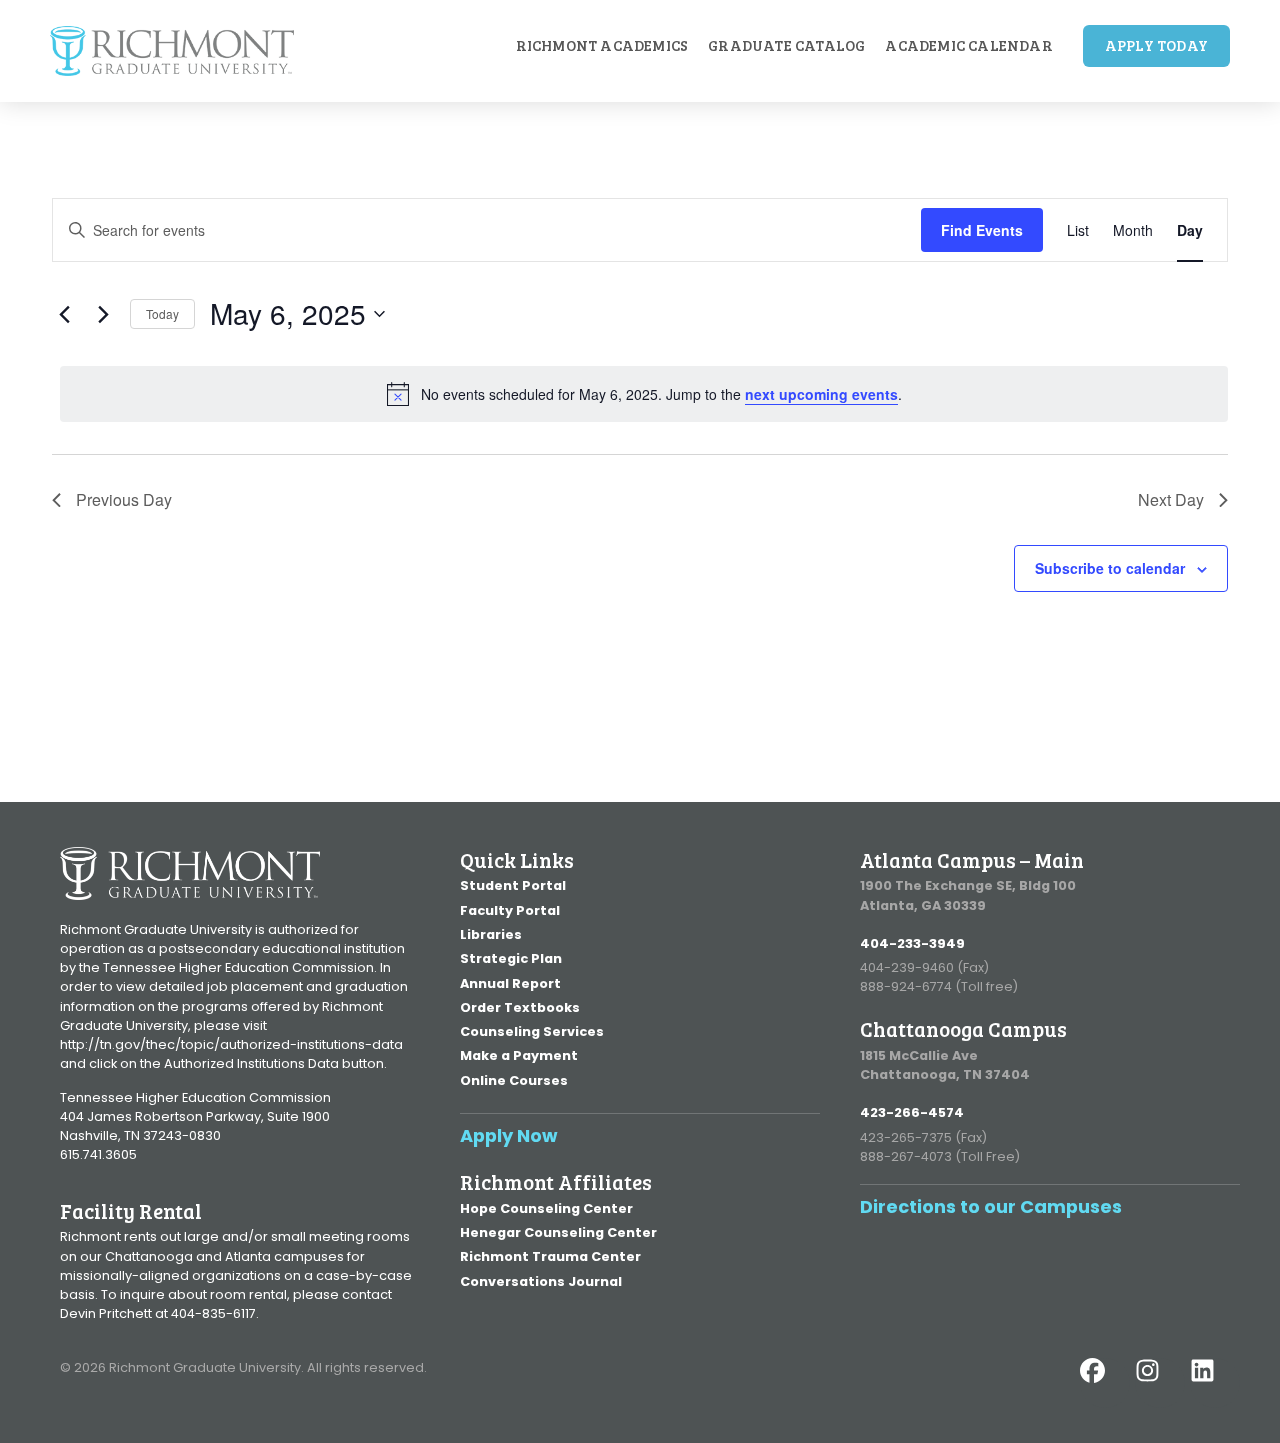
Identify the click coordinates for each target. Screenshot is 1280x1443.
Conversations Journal (541, 1281)
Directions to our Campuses (991, 1206)
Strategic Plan (511, 958)
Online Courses (514, 1080)
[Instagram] (1160, 1383)
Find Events (982, 230)
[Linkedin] (1215, 1383)
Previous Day (124, 499)
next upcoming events (821, 394)
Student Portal (513, 885)
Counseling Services (532, 1031)
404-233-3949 (912, 943)
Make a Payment (519, 1055)
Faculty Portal (510, 910)
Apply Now (509, 1135)
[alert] (644, 394)
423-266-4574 (912, 1112)
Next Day (1171, 499)
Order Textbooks (520, 1007)
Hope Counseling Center (546, 1208)
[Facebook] (1105, 1383)
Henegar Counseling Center (558, 1232)
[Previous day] (64, 314)
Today (162, 313)
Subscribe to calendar (1110, 568)
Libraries (491, 934)
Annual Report (510, 983)
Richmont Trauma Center (550, 1256)
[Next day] (103, 314)
